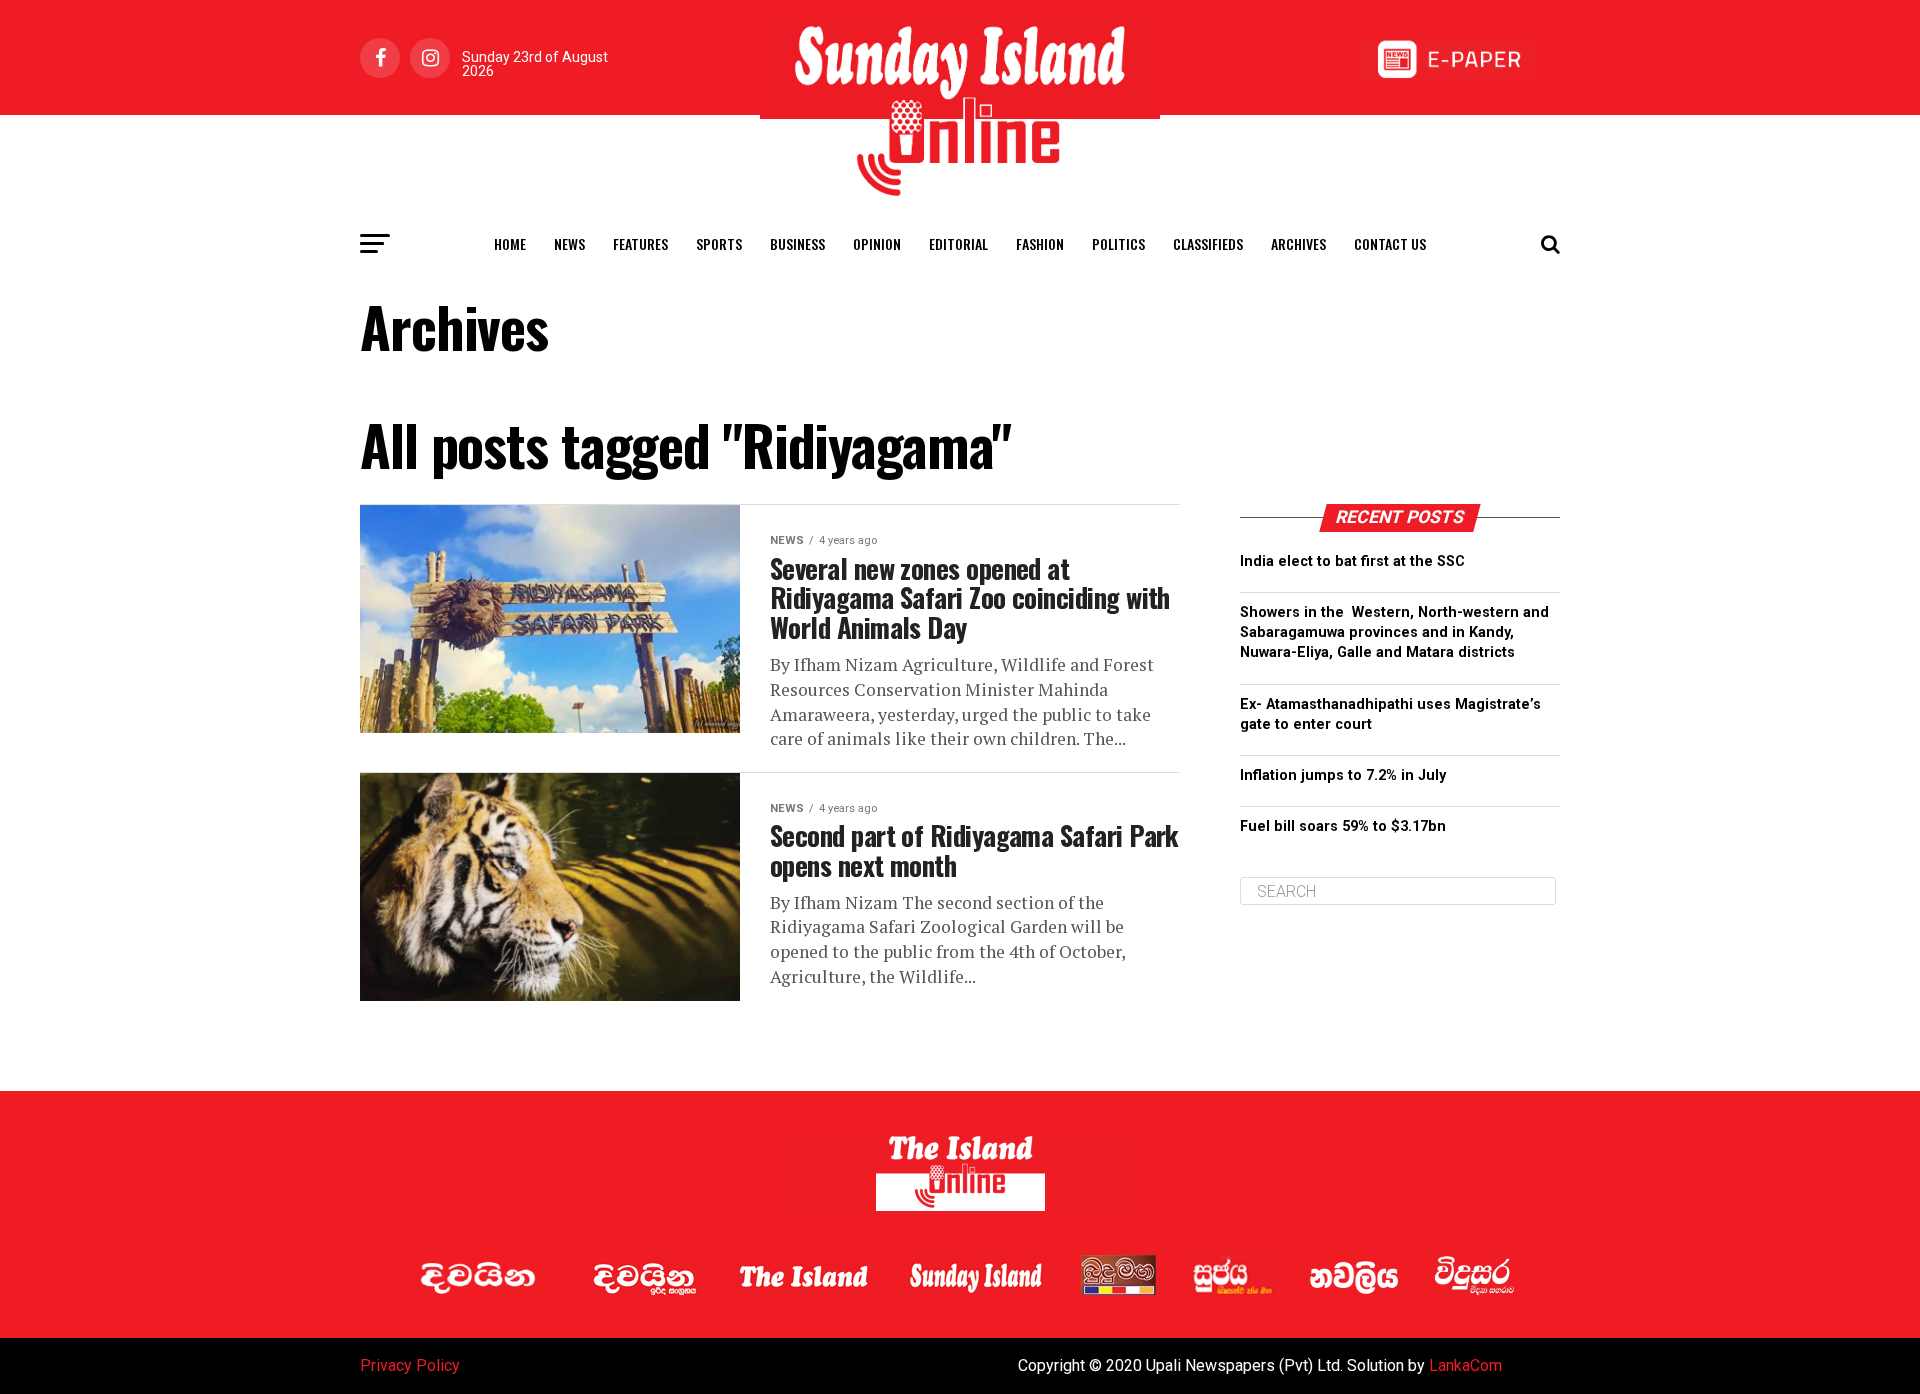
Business (797, 243)
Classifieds (1208, 243)
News (569, 243)
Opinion (877, 243)
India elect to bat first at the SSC (1352, 561)
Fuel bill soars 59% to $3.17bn (1343, 826)
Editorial (958, 243)
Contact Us (1390, 243)
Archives (1298, 243)
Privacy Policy (410, 1365)
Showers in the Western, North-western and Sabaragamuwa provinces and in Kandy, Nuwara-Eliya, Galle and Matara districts (1394, 632)
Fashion (1040, 243)
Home (510, 243)
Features (640, 243)
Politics (1118, 243)
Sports (719, 243)
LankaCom (1465, 1365)
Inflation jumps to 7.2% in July (1343, 775)
